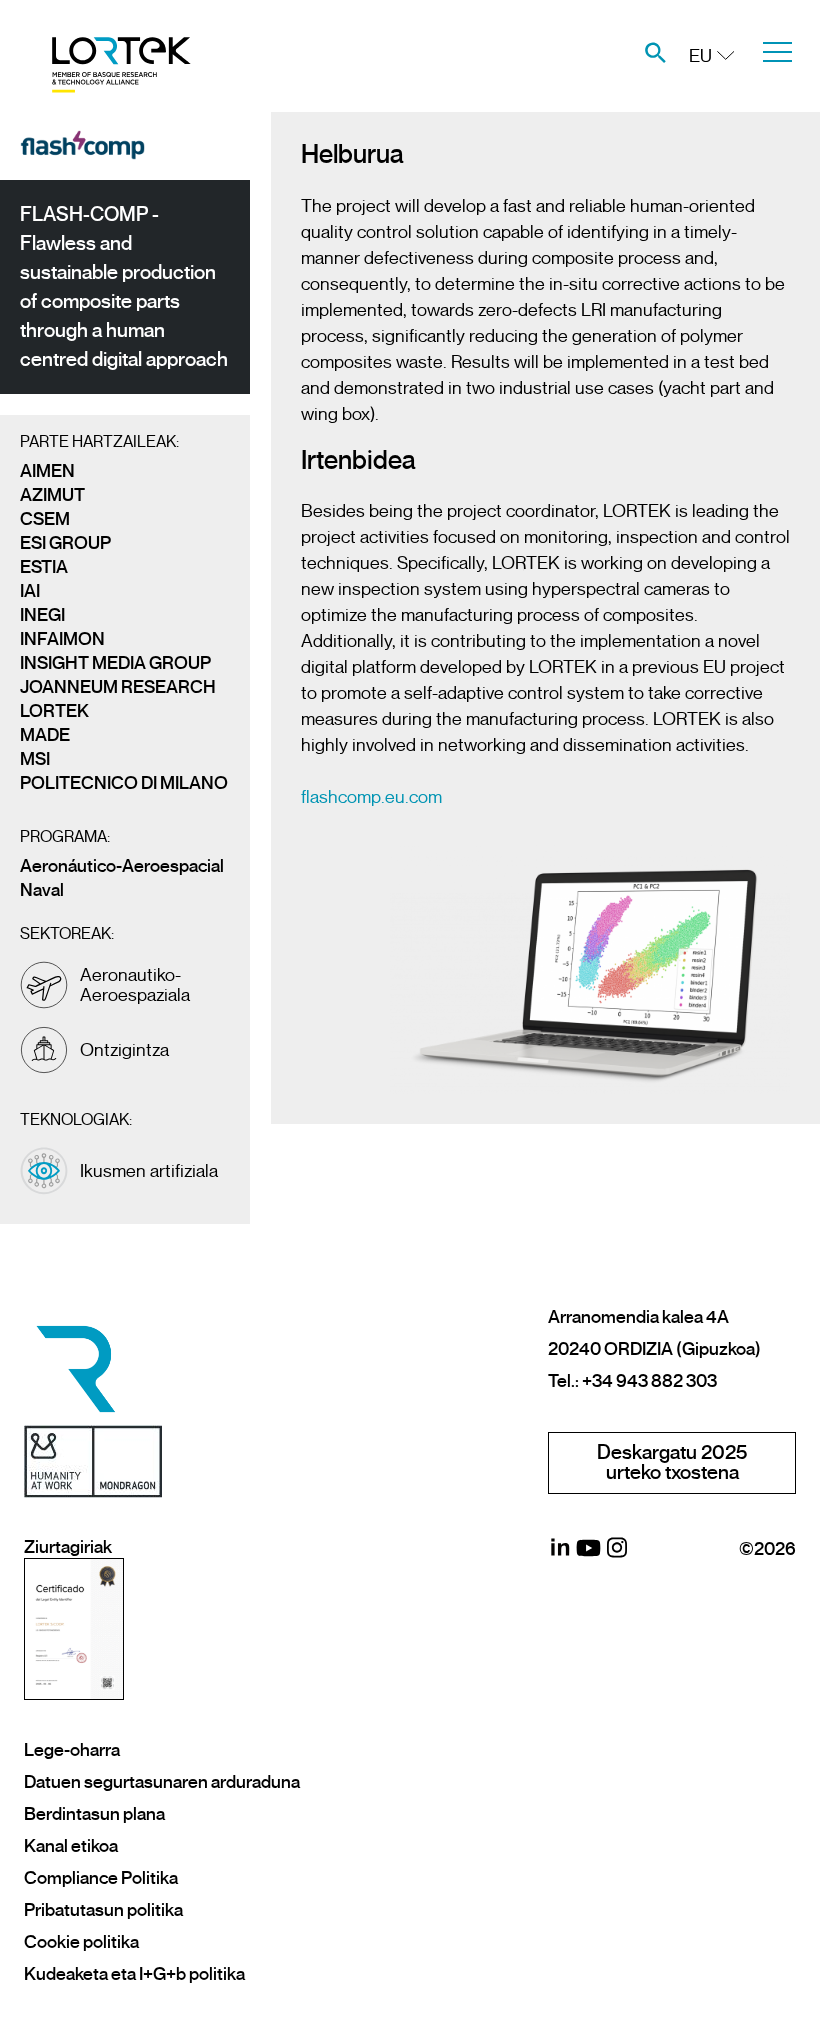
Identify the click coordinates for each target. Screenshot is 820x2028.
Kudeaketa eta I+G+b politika (134, 1974)
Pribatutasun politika (103, 1910)
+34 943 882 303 (649, 1381)
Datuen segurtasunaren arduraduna (162, 1782)
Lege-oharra (72, 1750)
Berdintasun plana (94, 1814)
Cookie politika (81, 1942)
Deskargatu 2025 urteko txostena (672, 1462)
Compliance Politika (101, 1878)
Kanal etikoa (71, 1846)
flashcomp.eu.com (371, 797)
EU (700, 56)
